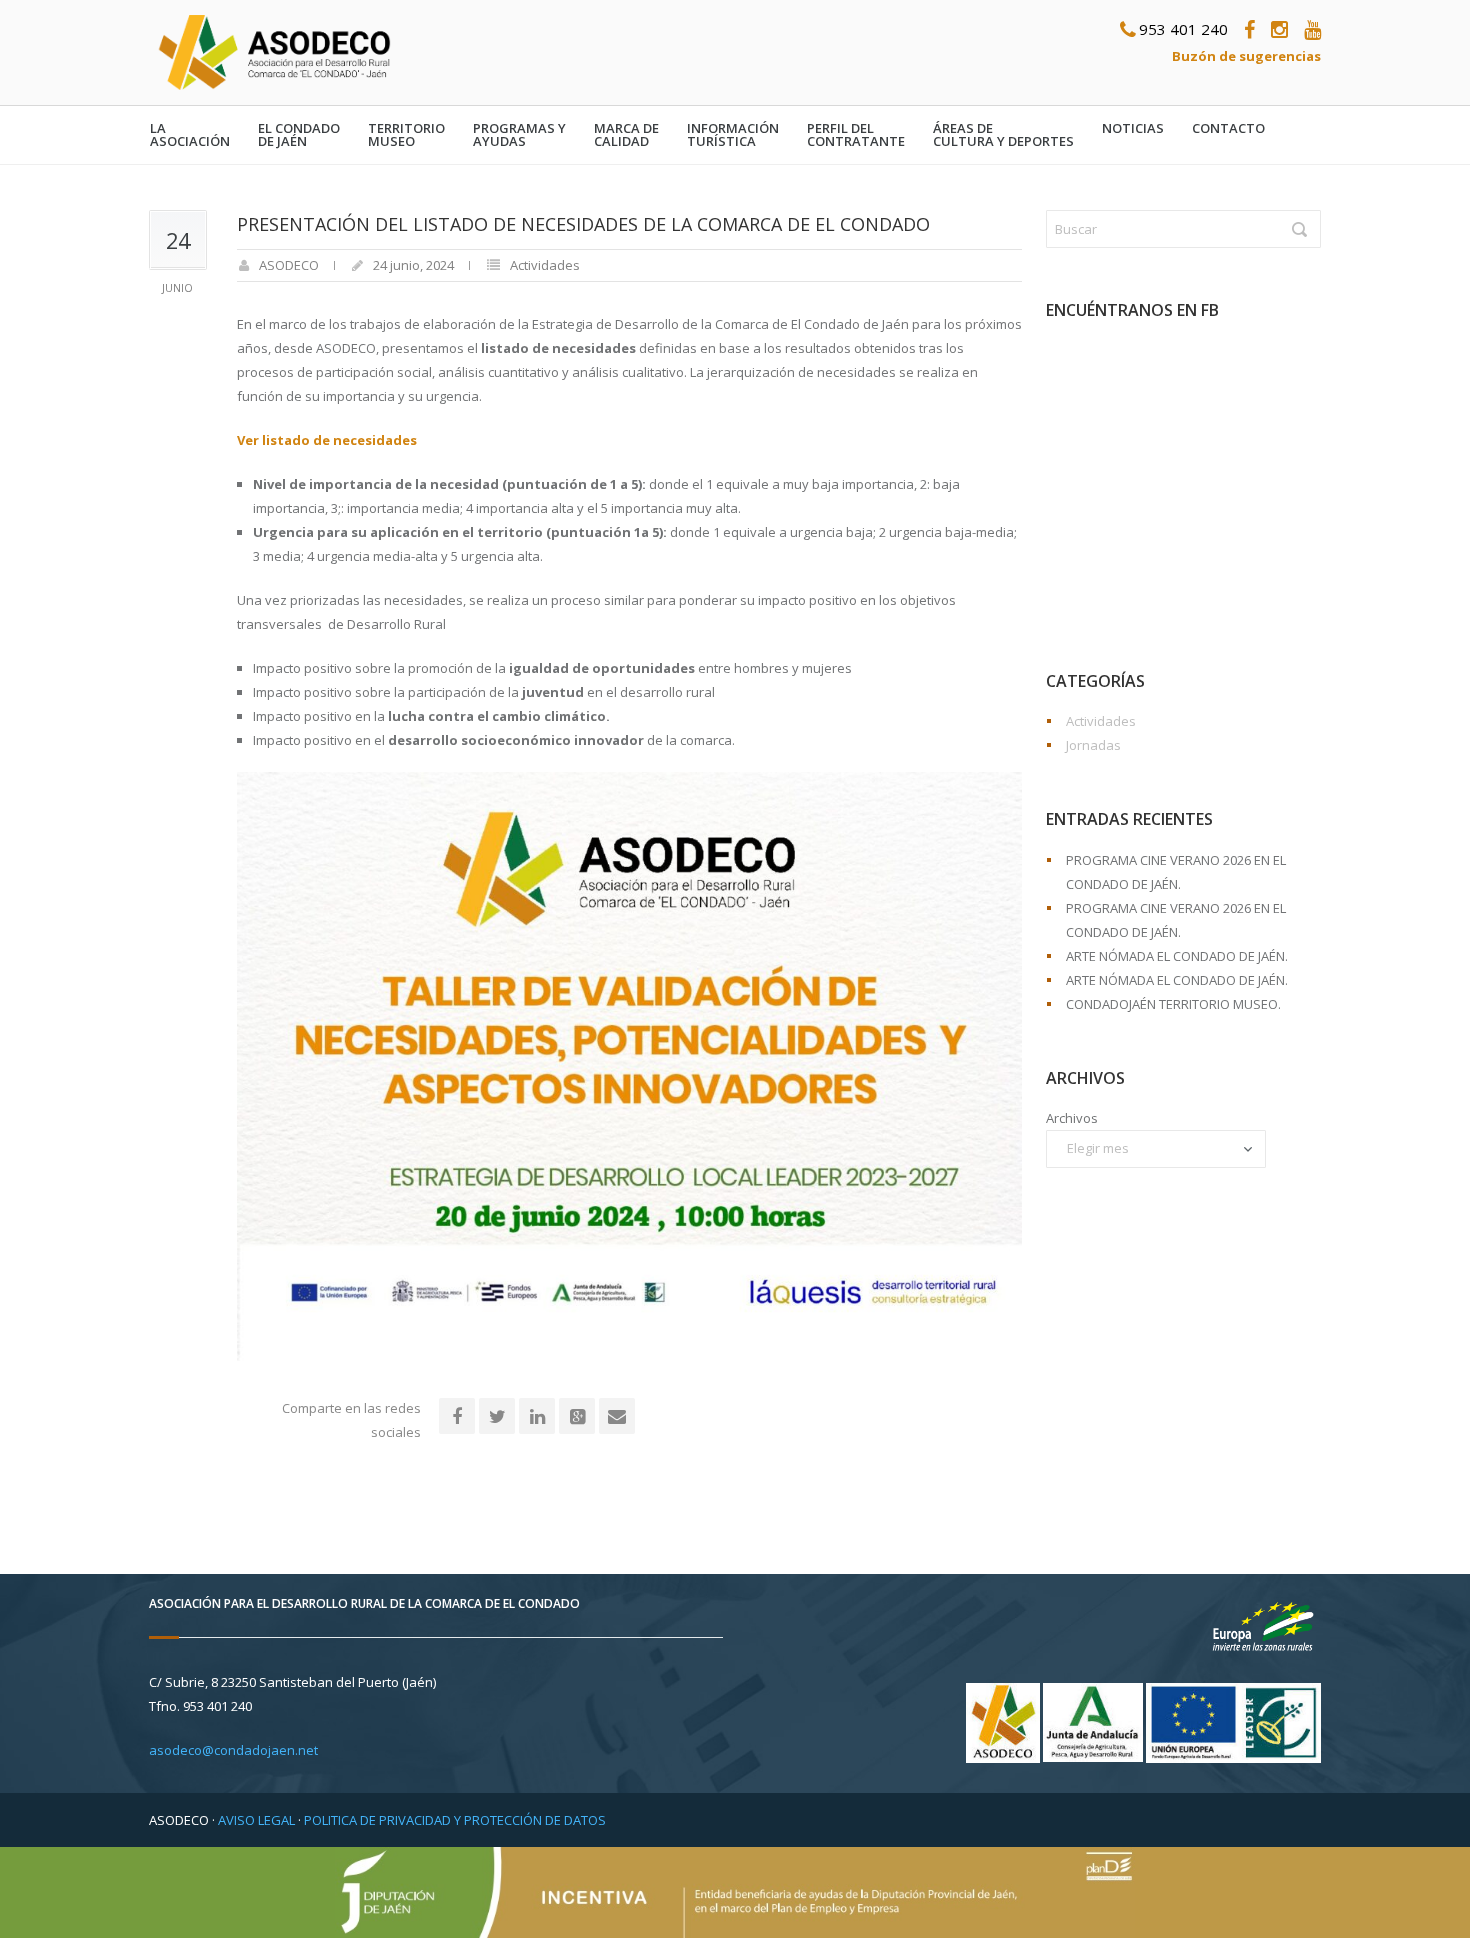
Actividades (545, 265)
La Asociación (190, 135)
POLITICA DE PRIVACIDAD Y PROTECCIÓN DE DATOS (455, 1820)
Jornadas (1093, 745)
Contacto (1228, 128)
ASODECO (289, 265)
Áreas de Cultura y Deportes (1003, 135)
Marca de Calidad (626, 135)
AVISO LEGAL (256, 1820)
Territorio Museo (406, 135)
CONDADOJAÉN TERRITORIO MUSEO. (1173, 1004)
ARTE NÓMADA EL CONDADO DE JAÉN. (1177, 956)
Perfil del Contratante (856, 135)
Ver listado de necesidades (327, 440)
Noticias (1133, 128)
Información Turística (733, 135)
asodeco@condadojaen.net (233, 1750)
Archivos (1072, 1118)
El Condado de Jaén (299, 135)
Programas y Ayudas (519, 135)
